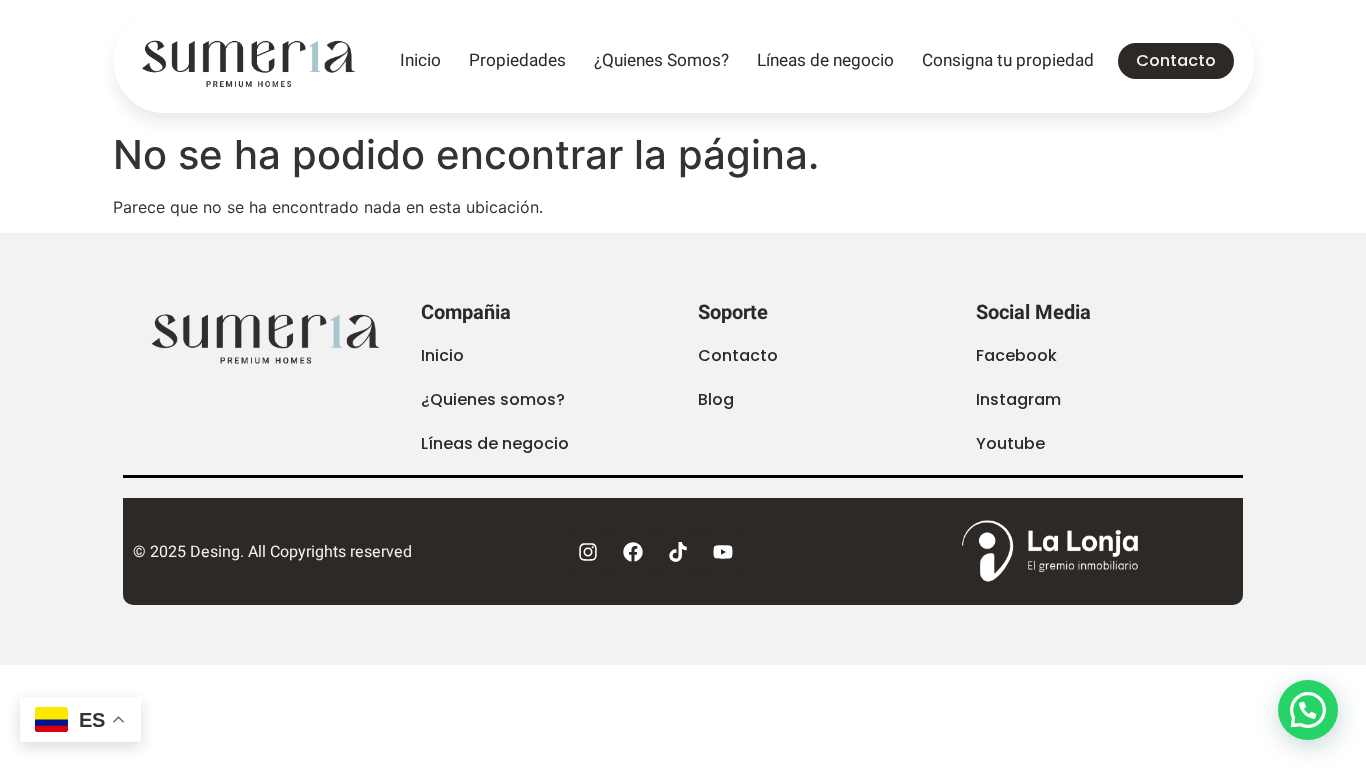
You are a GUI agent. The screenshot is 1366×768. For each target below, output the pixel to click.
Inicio (420, 60)
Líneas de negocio (825, 60)
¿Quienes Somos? (661, 60)
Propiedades (517, 60)
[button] (716, 400)
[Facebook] (633, 552)
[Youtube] (723, 552)
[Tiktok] (678, 552)
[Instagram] (588, 552)
